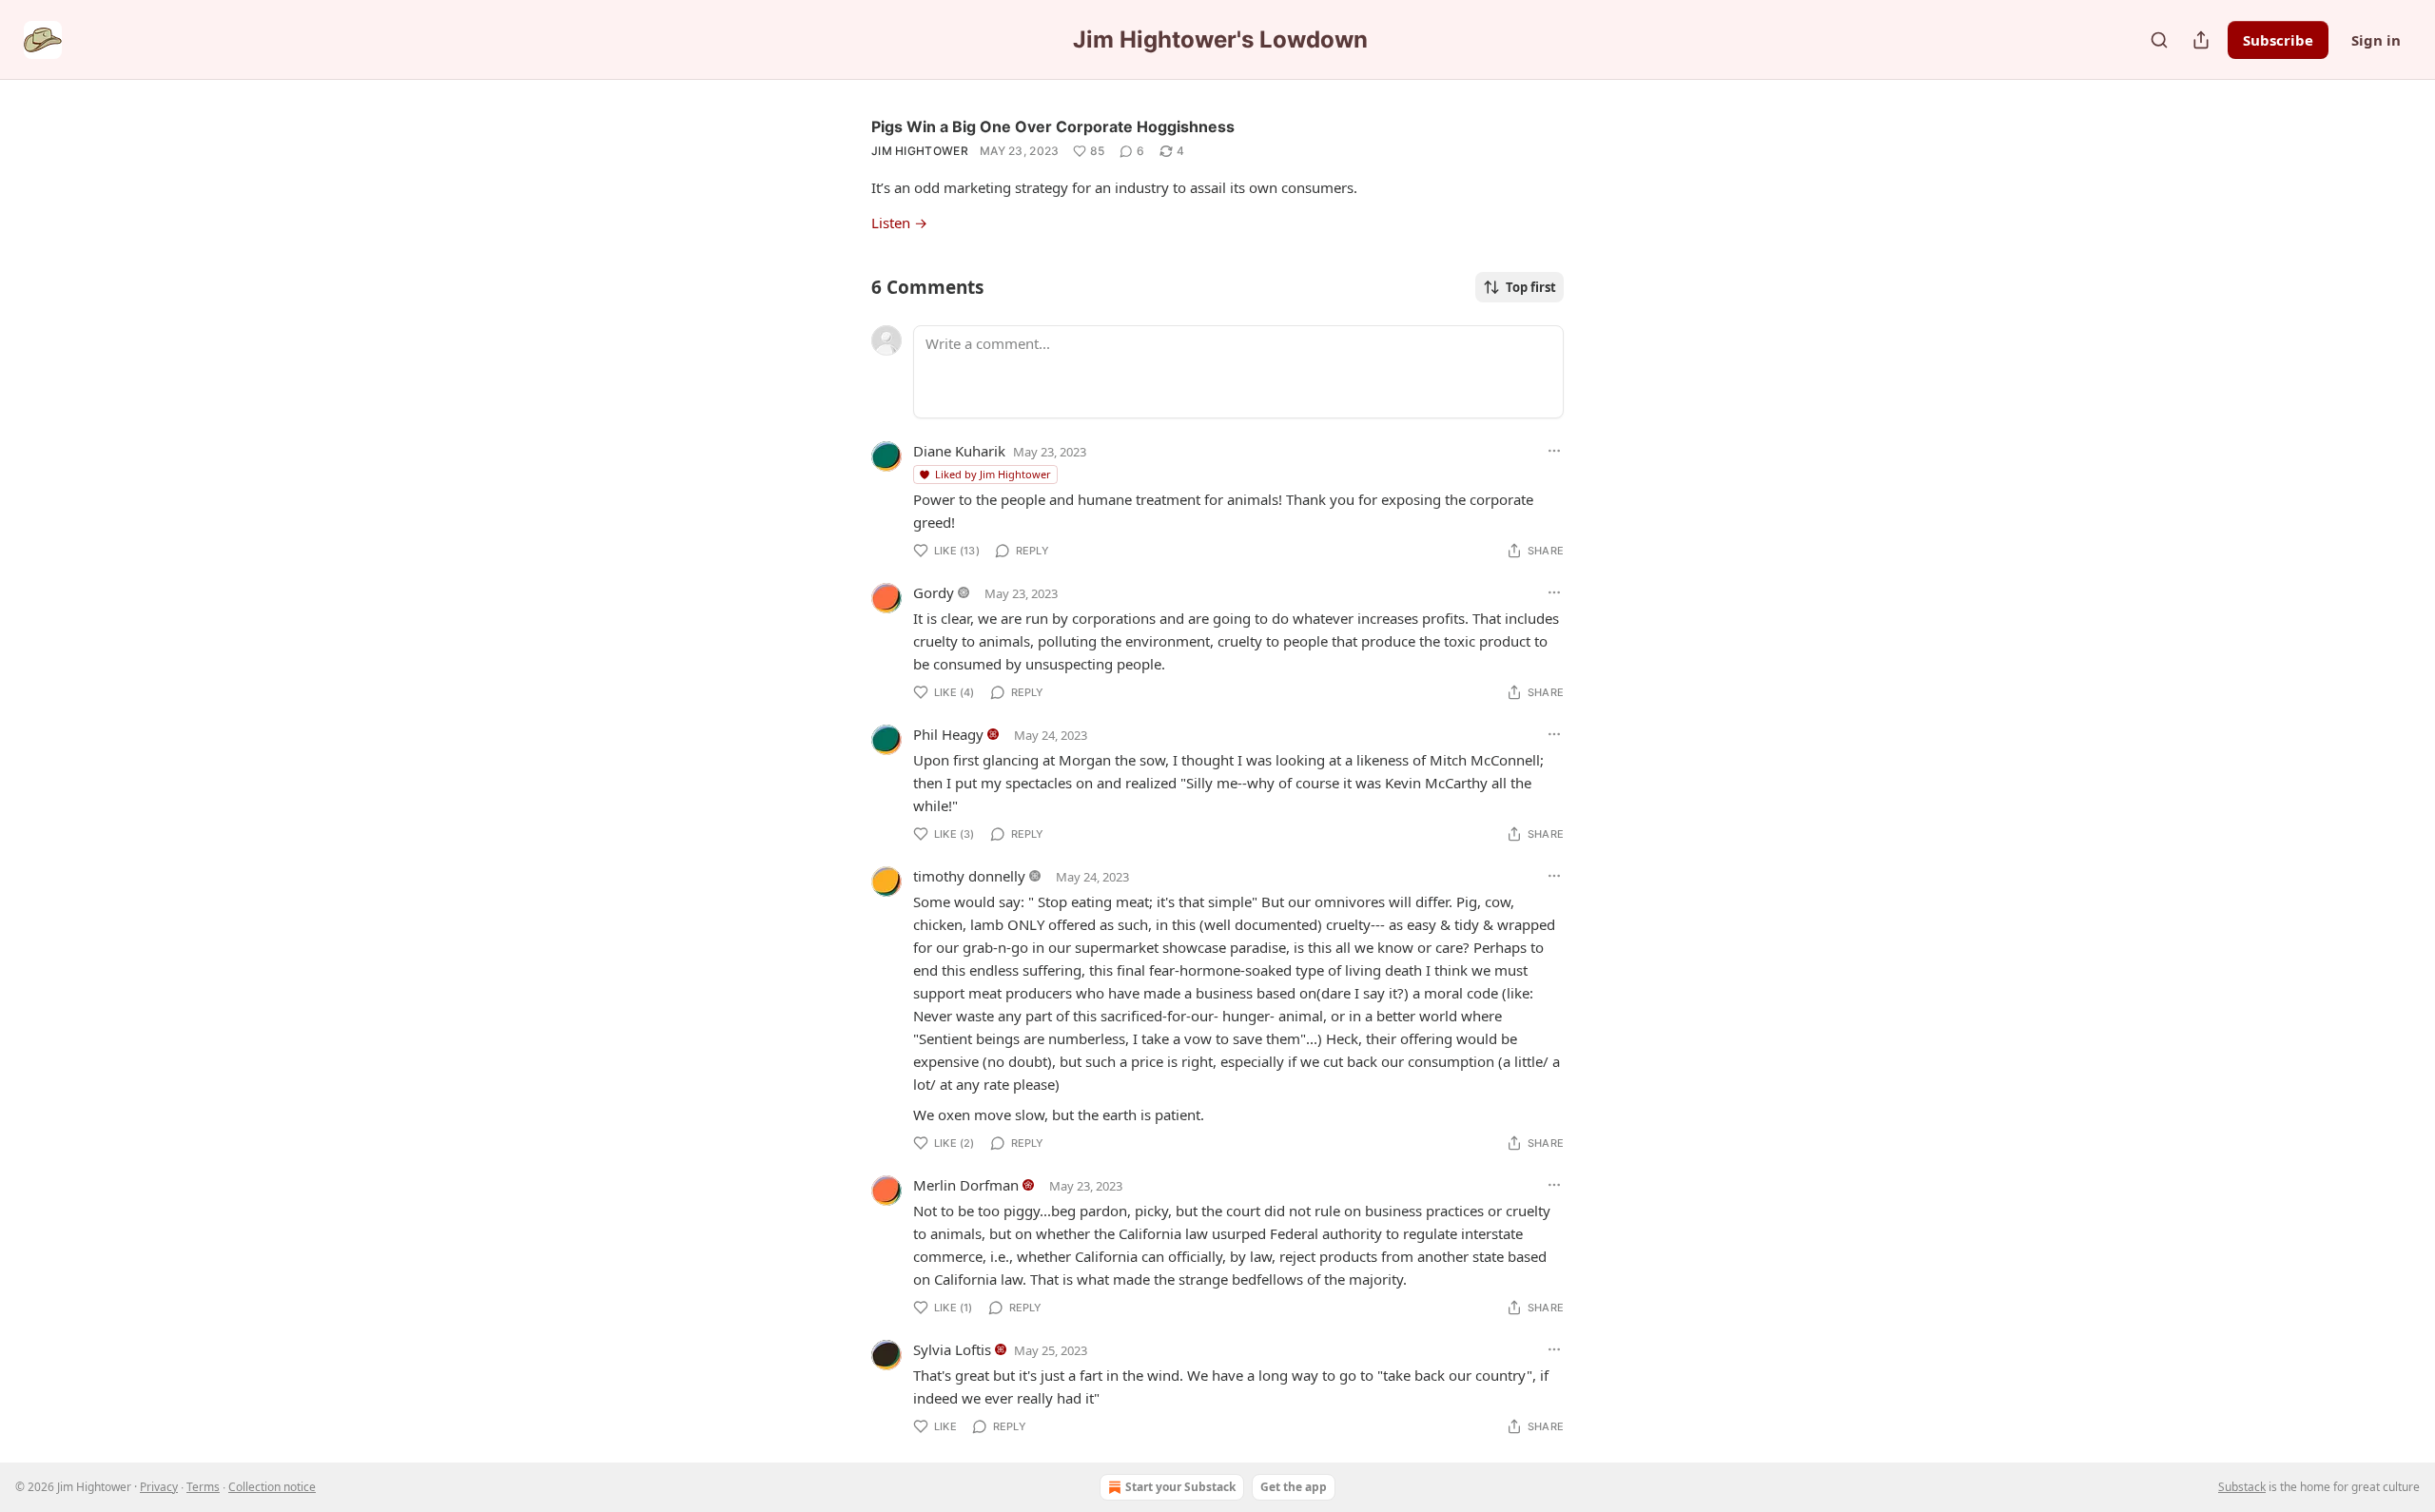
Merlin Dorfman (966, 1185)
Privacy (159, 1487)
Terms (203, 1487)
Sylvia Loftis (952, 1349)
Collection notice (272, 1487)
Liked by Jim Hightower (993, 474)
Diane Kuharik (959, 451)
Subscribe (2278, 40)
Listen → (899, 223)
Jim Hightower (920, 151)
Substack (2242, 1487)
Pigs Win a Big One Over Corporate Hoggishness (1053, 126)
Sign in (2376, 40)
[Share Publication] (2201, 40)
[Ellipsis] (1554, 451)
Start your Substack (1180, 1487)
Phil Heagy (948, 734)
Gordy (934, 592)
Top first (1531, 287)
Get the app (1294, 1487)
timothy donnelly (969, 876)
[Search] (2159, 40)
